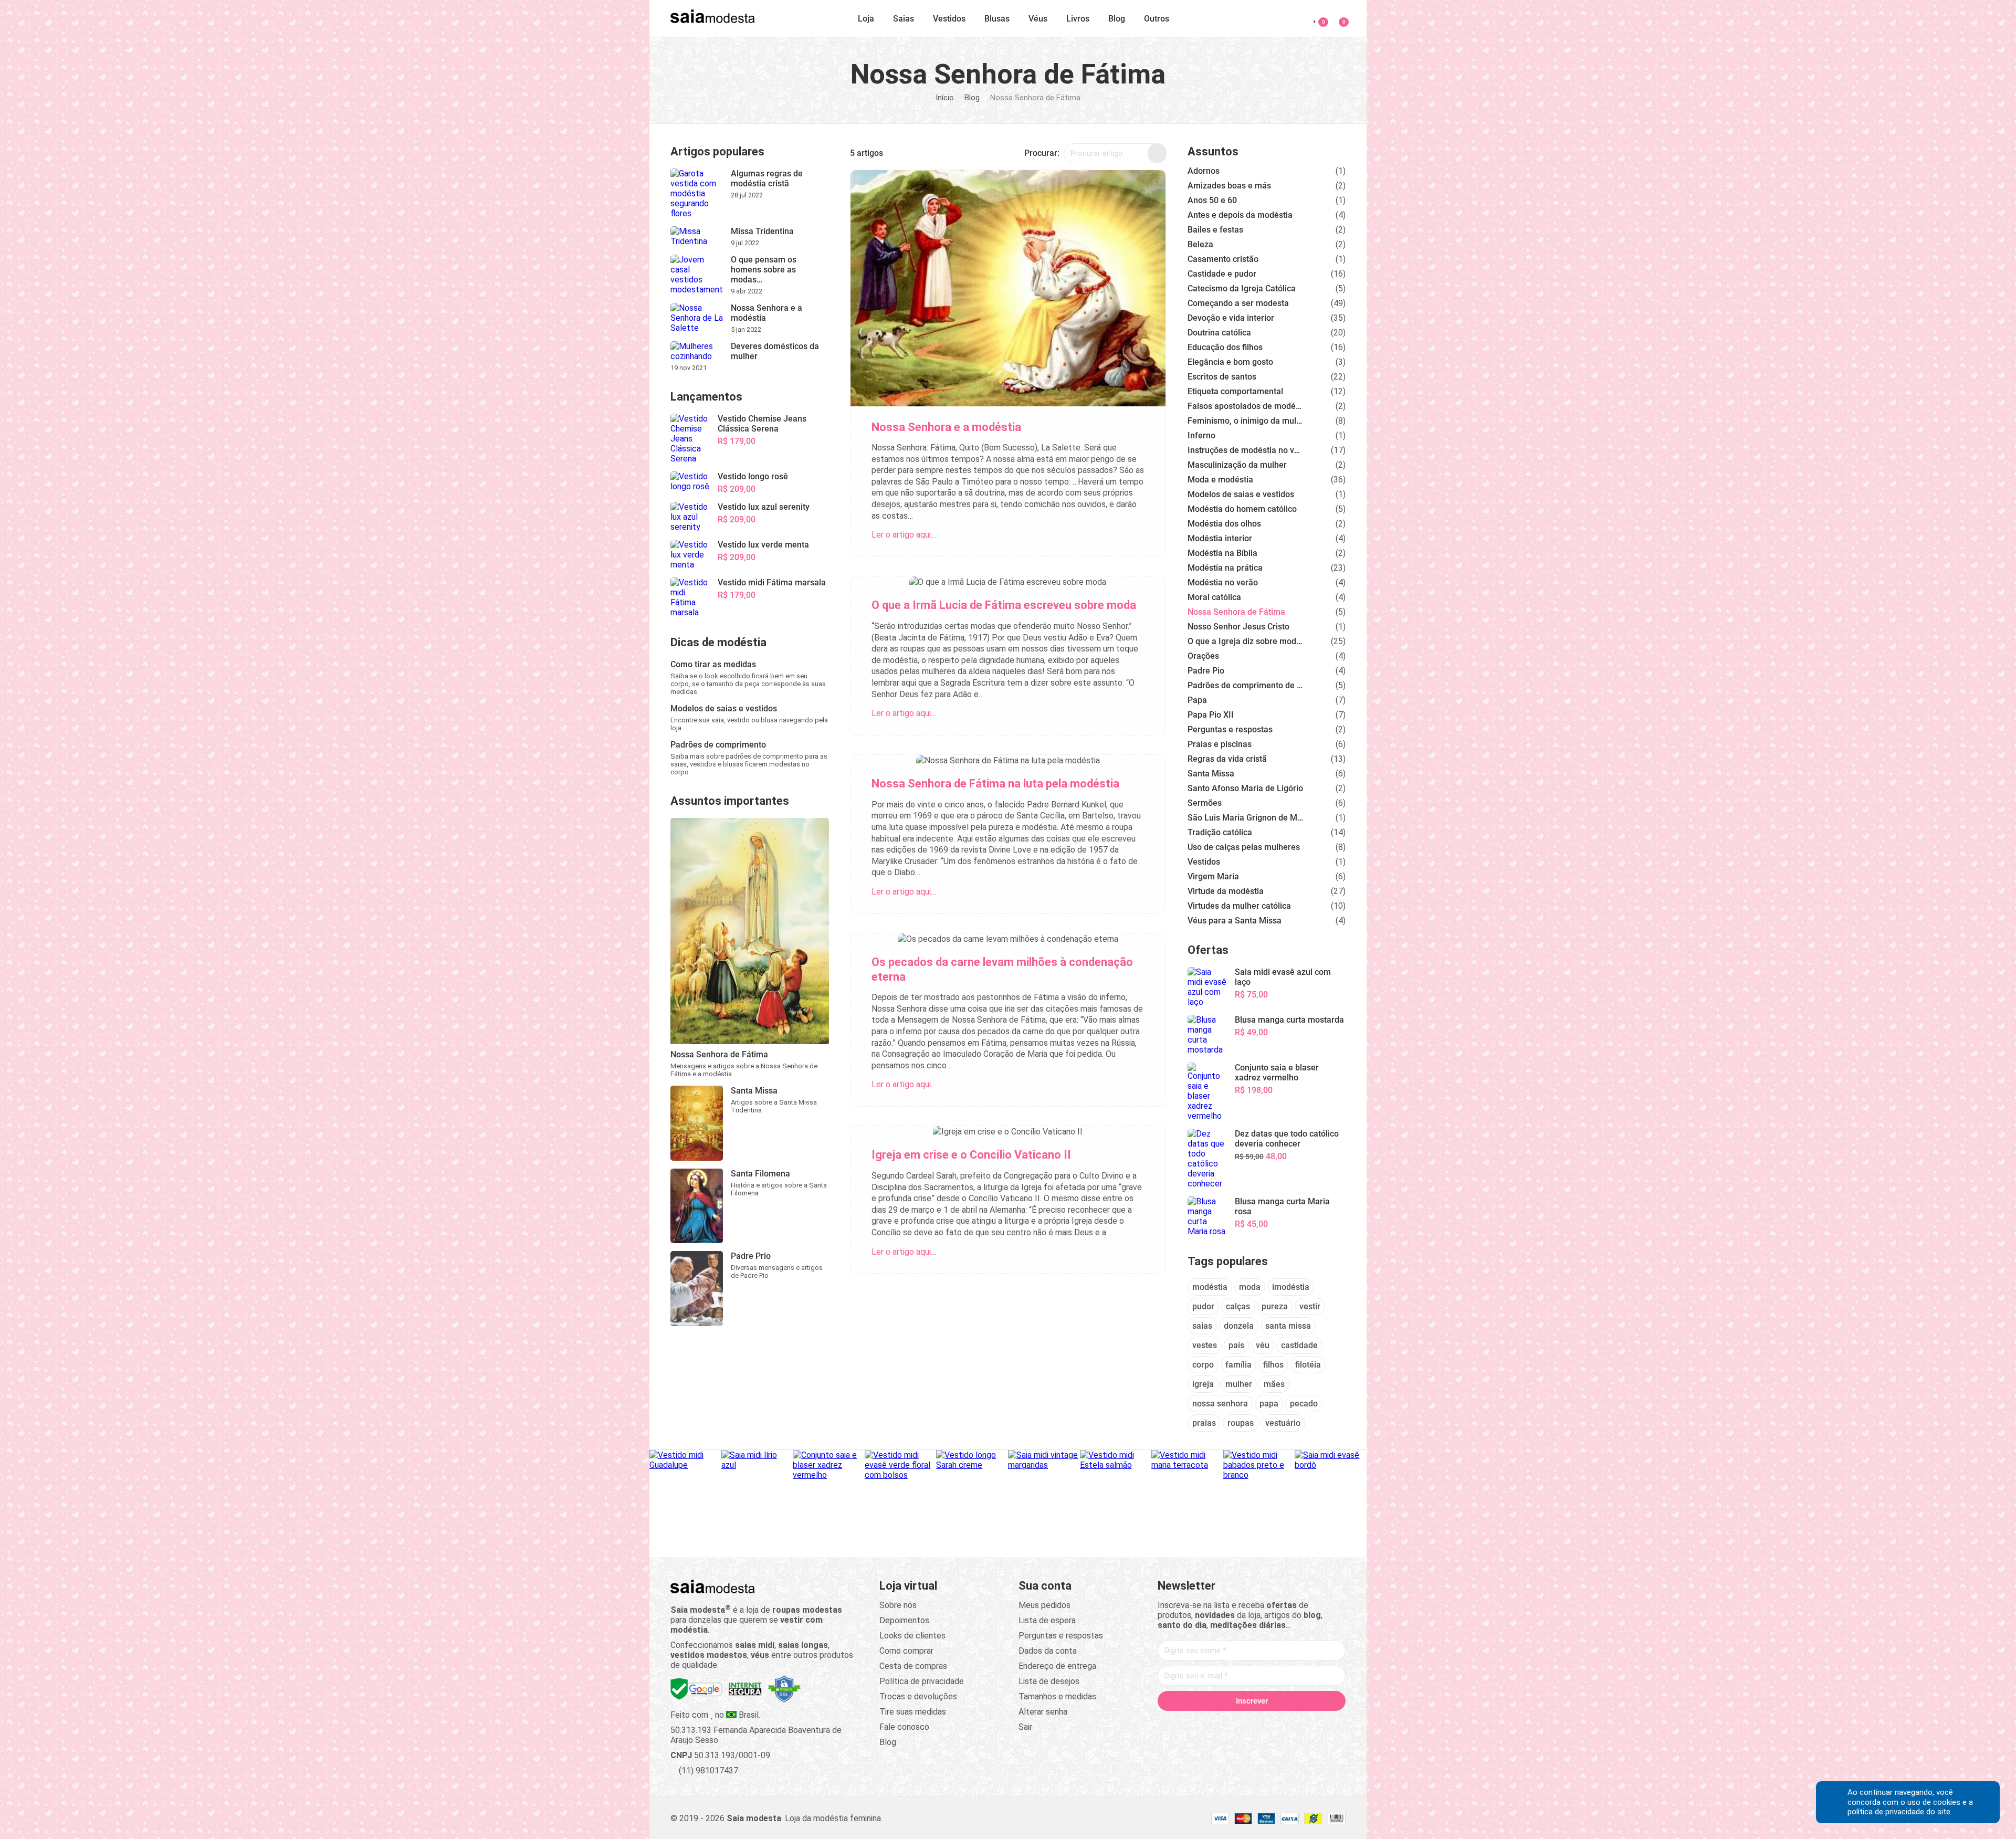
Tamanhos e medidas (1057, 1696)
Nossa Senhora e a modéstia (946, 427)
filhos (1273, 1365)
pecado (1304, 1404)
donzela (1239, 1326)
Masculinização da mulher (1237, 465)
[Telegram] (1311, 1723)
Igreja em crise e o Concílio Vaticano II (971, 1155)
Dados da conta (1048, 1651)
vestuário (1283, 1423)
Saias (904, 19)
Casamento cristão (1223, 259)
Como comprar (906, 1651)
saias (1202, 1326)
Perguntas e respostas (1230, 729)
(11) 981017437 (707, 1770)
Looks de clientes (912, 1636)
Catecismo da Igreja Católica (1242, 288)
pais (1236, 1345)
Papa (1197, 700)
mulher (1239, 1384)
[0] (1337, 17)
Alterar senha (1043, 1712)
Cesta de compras (913, 1666)
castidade (1299, 1345)
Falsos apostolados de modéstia (1245, 406)
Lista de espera (1047, 1620)
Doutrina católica (1219, 333)
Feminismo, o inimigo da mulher (1245, 421)
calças (1238, 1306)
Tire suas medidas (913, 1712)
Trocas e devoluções (918, 1696)
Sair (1025, 1727)
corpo (1203, 1365)
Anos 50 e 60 (1212, 200)
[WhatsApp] (1291, 1723)
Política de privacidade (922, 1681)
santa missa (1288, 1326)
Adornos (1204, 171)
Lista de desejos (1049, 1681)
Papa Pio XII (1211, 715)
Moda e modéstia (1220, 480)
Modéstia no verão (1223, 582)
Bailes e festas (1215, 230)
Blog (1117, 19)
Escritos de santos (1222, 377)
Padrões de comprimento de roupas (1245, 685)
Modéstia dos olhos (1224, 524)
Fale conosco (904, 1727)
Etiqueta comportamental (1235, 391)
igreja (1203, 1384)
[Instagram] (1232, 1723)
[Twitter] (1212, 1723)
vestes (1205, 1345)
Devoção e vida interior (1231, 318)
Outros (1157, 19)
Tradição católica (1220, 832)
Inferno (1201, 435)
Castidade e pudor (1222, 274)
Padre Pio (1206, 671)
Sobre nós (898, 1605)
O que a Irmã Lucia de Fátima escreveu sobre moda (1004, 605)
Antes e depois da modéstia (1240, 215)
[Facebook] (1192, 1723)
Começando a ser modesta (1238, 303)
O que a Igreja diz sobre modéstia (1245, 641)
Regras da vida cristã (1227, 759)
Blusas (997, 19)
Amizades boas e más (1229, 186)
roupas (1241, 1423)
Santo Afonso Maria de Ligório (1245, 788)
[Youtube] (1272, 1723)
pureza (1275, 1306)
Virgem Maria (1213, 876)
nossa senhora (1220, 1404)
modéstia (1210, 1287)
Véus (1038, 19)
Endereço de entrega (1057, 1666)
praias (1204, 1423)
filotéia (1308, 1365)
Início (945, 98)
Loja (866, 19)
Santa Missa (1211, 774)
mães (1274, 1384)
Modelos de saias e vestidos (1241, 494)
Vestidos (949, 19)
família (1238, 1365)
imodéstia (1291, 1287)
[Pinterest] (1252, 1723)
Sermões (1205, 803)
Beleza (1200, 244)
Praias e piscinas (1220, 744)
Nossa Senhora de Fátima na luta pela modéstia (995, 784)
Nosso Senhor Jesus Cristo (1238, 627)
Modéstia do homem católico (1242, 509)
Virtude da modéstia (1226, 891)
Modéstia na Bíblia (1222, 553)
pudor (1203, 1306)
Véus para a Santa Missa (1235, 921)
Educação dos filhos (1225, 347)
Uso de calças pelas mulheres (1244, 847)
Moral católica (1214, 597)
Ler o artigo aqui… (904, 535)
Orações (1203, 656)
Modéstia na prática (1225, 568)
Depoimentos (904, 1620)
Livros (1078, 19)
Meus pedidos (1044, 1605)
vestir (1310, 1306)
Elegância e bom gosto (1230, 362)
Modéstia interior (1220, 538)
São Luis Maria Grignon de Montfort (1245, 818)
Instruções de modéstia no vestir (1245, 450)
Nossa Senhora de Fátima (1236, 612)
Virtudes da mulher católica (1239, 906)
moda (1250, 1287)
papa (1269, 1404)
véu (1263, 1345)
